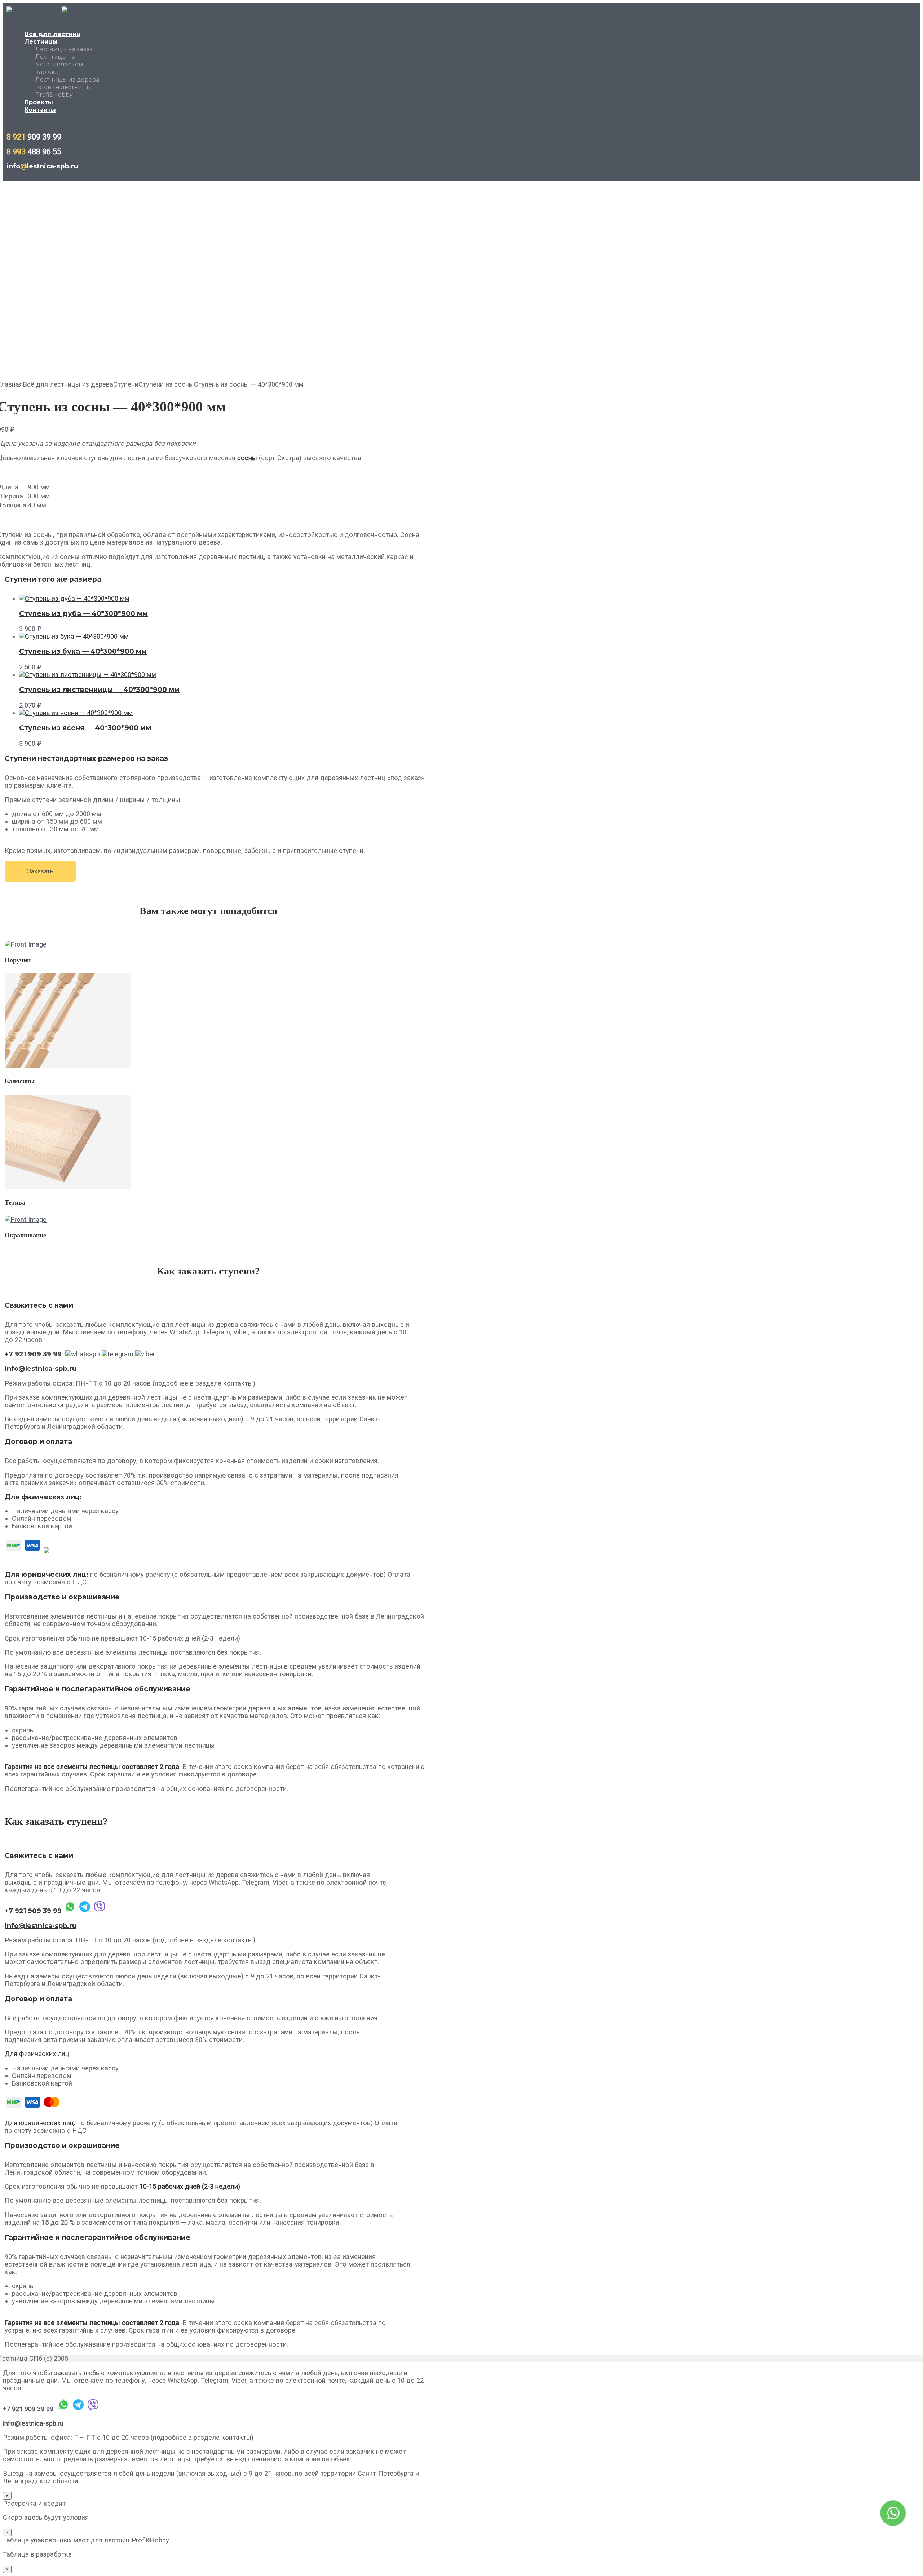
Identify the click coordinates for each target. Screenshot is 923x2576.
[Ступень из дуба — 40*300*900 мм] (74, 598)
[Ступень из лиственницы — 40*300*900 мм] (88, 675)
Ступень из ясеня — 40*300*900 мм (85, 728)
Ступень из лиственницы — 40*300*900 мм (99, 690)
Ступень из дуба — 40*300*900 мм (83, 614)
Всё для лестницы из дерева (68, 384)
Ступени (126, 384)
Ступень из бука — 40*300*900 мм (83, 651)
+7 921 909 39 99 (33, 1911)
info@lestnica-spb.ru (33, 2423)
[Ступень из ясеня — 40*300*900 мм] (76, 713)
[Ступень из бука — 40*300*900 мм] (74, 636)
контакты (238, 1383)
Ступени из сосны (166, 384)
